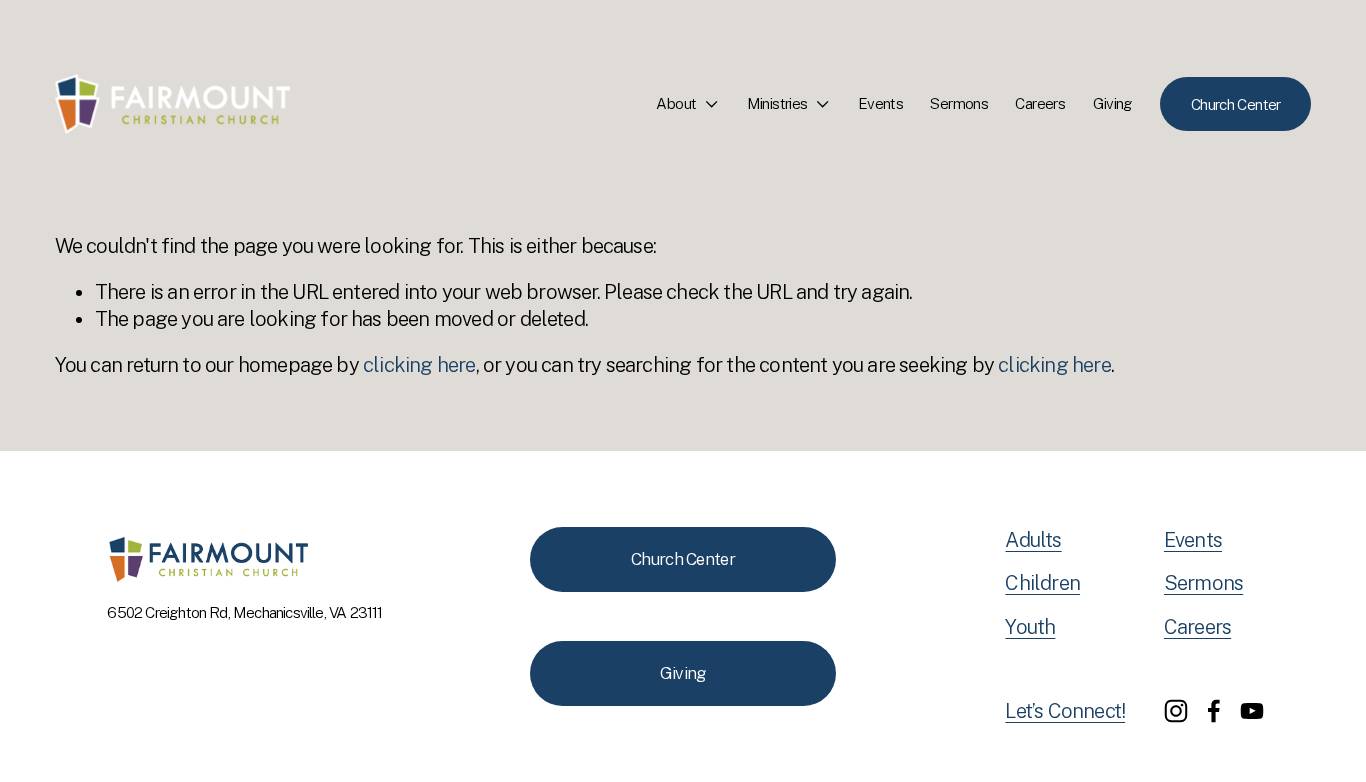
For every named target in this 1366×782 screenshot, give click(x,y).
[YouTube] (1252, 711)
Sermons (959, 103)
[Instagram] (1176, 711)
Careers (1040, 103)
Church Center (1236, 104)
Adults (1033, 540)
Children (1042, 583)
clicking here (419, 365)
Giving (1113, 103)
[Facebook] (1214, 711)
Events (880, 103)
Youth (1030, 627)
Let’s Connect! (1065, 711)
